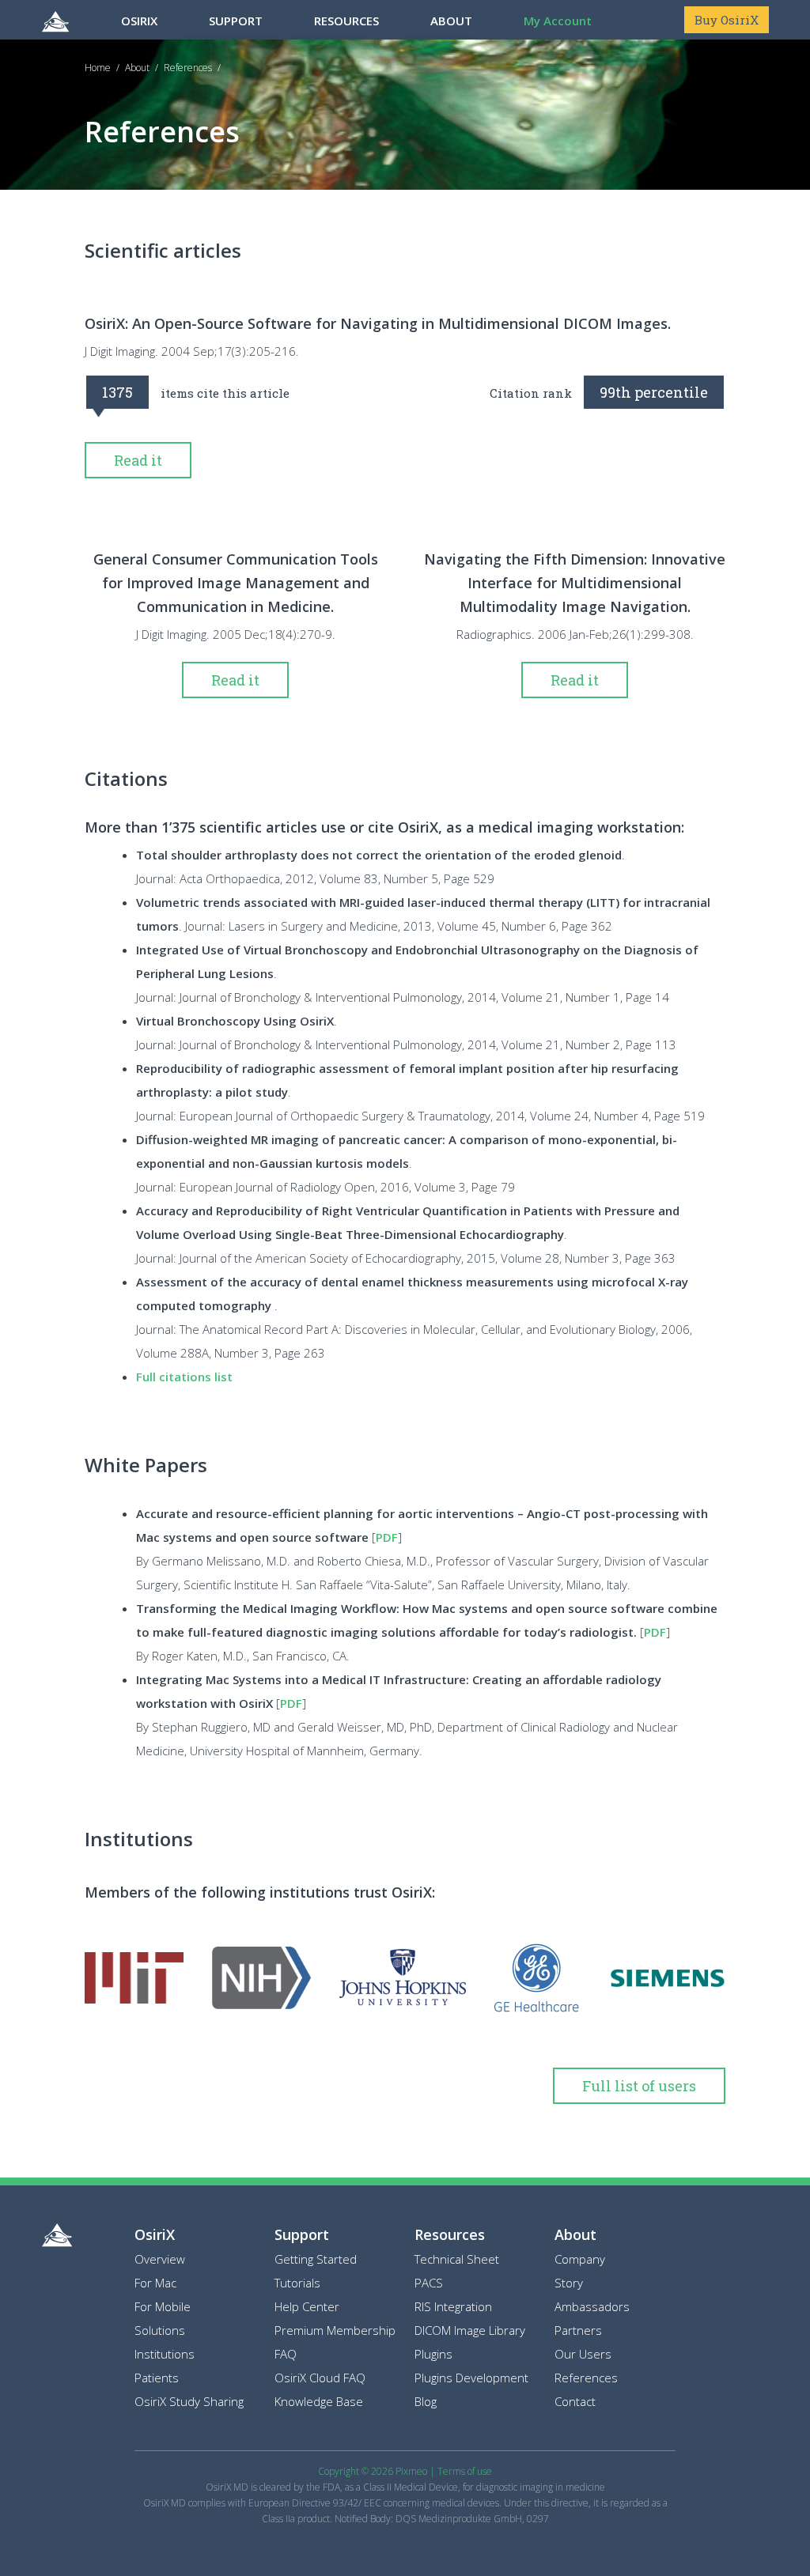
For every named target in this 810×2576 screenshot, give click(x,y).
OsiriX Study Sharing (189, 2401)
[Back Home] (57, 2242)
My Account (558, 21)
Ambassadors (592, 2306)
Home (98, 68)
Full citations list (184, 1377)
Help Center (307, 2306)
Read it (138, 460)
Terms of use (465, 2471)
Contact (575, 2401)
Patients (157, 2378)
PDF (387, 1537)
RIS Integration (453, 2306)
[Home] (55, 20)
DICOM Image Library (470, 2330)
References (188, 68)
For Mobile (163, 2306)
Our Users (583, 2354)
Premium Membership (335, 2330)
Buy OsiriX (727, 20)
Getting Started (316, 2259)
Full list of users (639, 2086)
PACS (429, 2283)
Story (569, 2283)
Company (580, 2259)
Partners (578, 2330)
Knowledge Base (319, 2401)
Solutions (160, 2330)
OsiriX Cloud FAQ (320, 2378)
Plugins (433, 2354)
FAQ (286, 2354)
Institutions (165, 2354)
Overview (160, 2259)
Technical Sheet (457, 2259)
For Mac (155, 2283)
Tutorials (297, 2283)
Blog (426, 2401)
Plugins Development (471, 2378)
